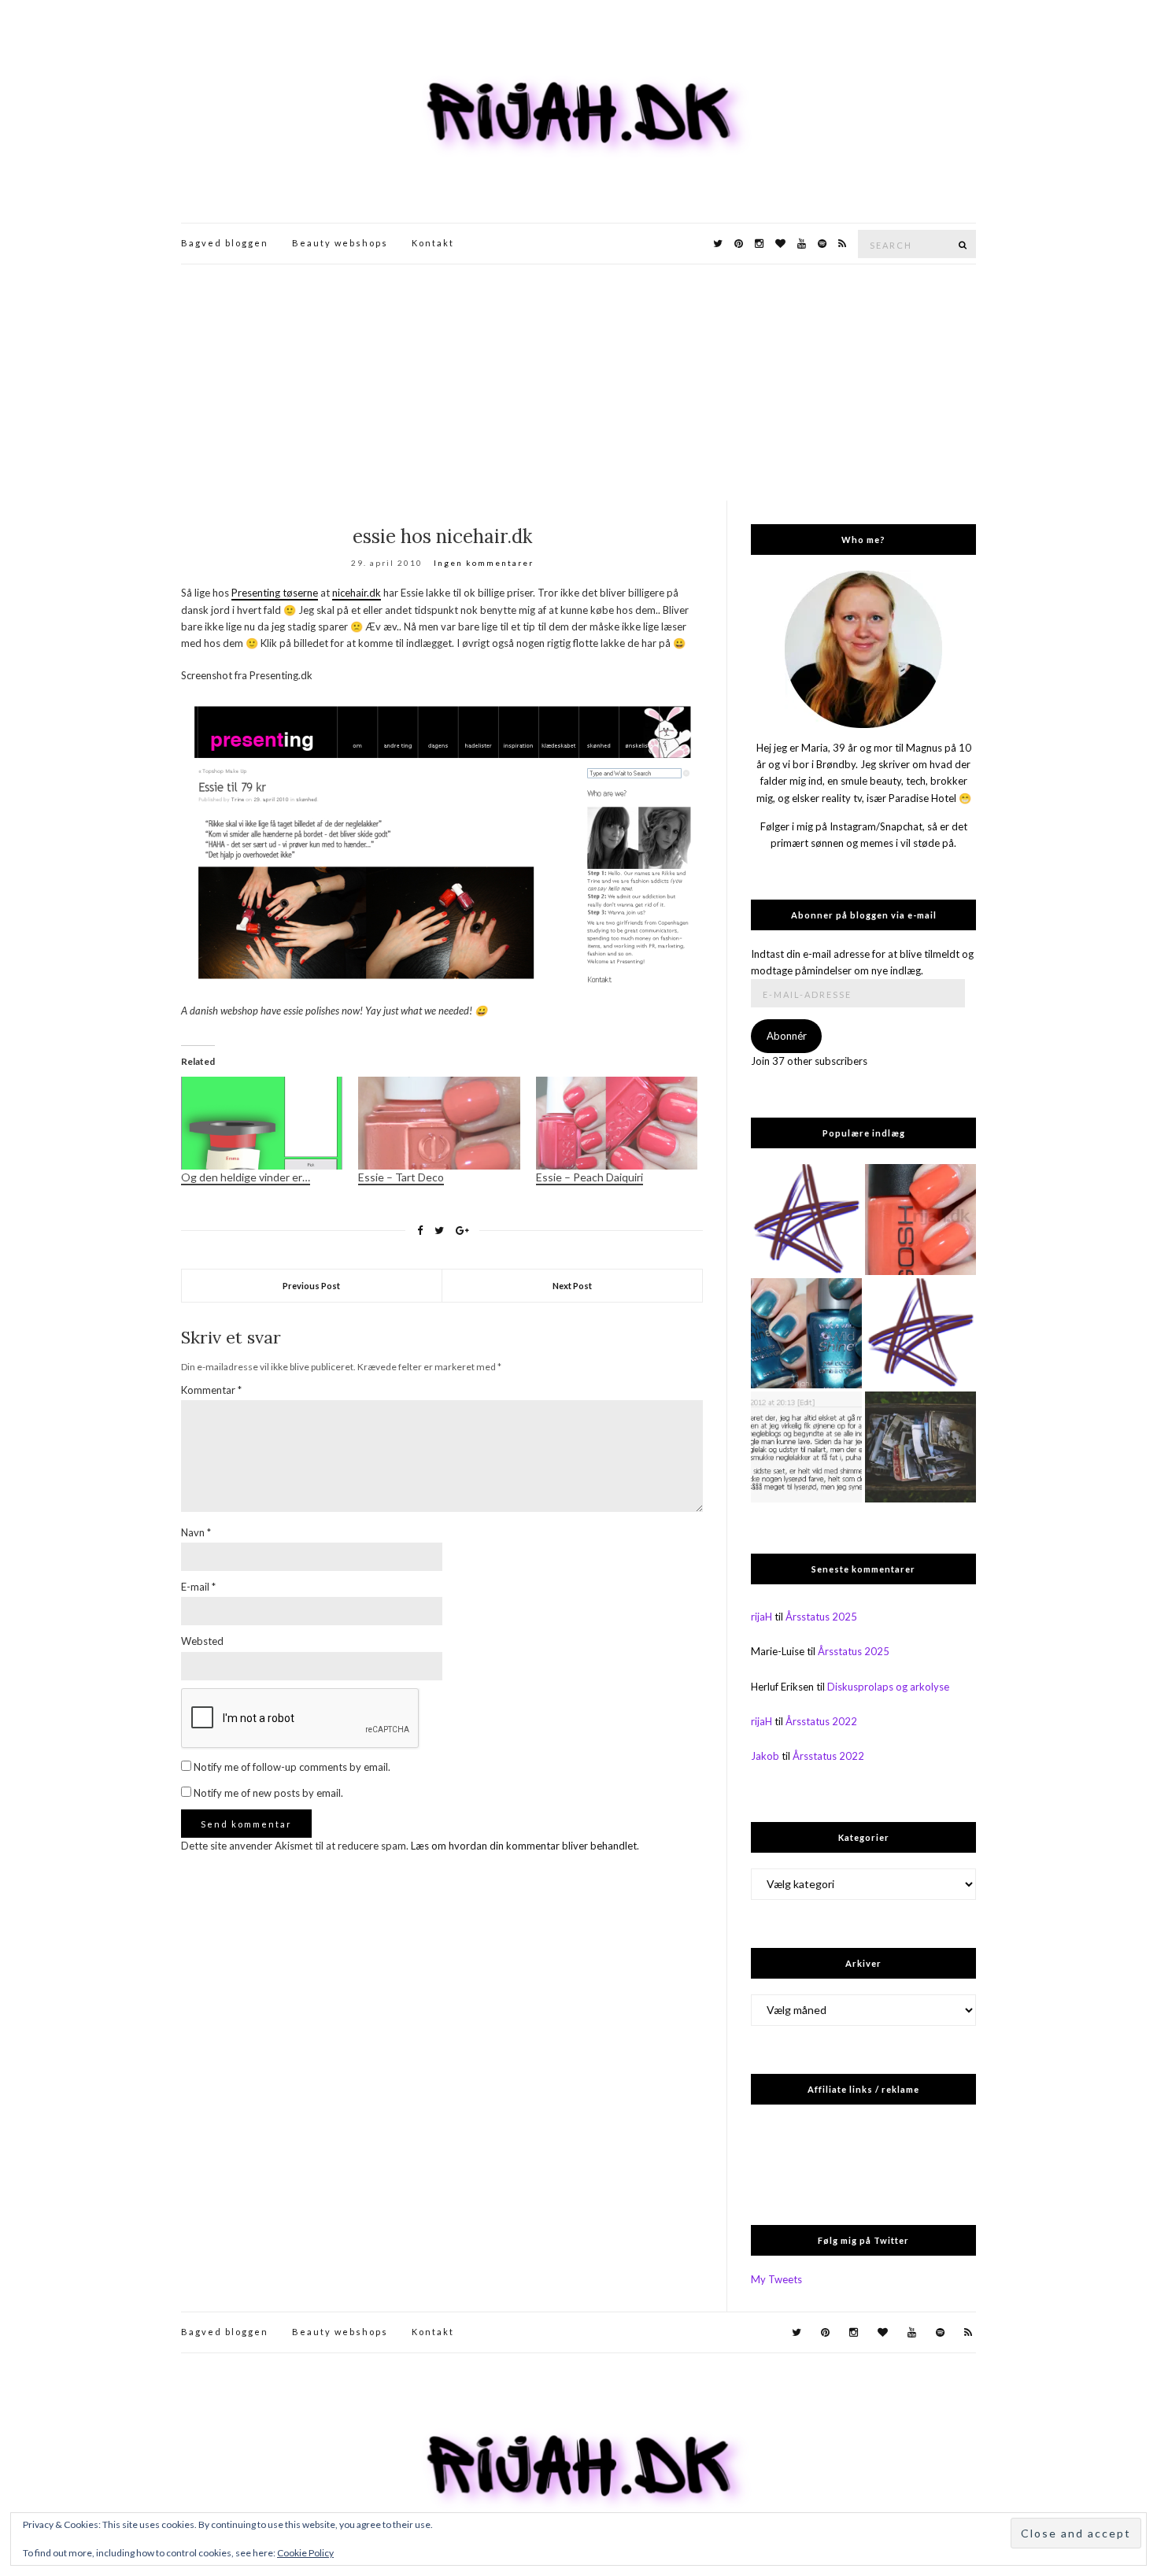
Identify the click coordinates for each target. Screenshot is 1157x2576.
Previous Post (311, 1286)
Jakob (765, 1756)
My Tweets (776, 2279)
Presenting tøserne (275, 593)
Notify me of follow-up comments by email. (292, 1767)
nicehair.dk (357, 593)
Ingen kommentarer (484, 563)
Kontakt (433, 243)
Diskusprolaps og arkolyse (888, 1687)
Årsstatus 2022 (821, 1721)
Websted (202, 1641)
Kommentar (211, 1390)
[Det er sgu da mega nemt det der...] (920, 1447)
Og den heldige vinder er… (246, 1177)
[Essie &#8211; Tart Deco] (439, 1123)
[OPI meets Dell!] (920, 1334)
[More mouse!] (806, 1220)
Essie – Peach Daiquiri (590, 1177)
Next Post (572, 1286)
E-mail (198, 1587)
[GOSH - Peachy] (920, 1220)
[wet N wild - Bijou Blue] (806, 1334)
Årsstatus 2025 (821, 1617)
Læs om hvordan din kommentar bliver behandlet (524, 1846)
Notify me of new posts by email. (268, 1793)
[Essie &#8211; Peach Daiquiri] (617, 1123)
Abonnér (787, 1036)
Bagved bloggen (225, 243)
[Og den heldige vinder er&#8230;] (262, 1123)
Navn (196, 1532)
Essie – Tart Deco (401, 1177)
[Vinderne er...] (806, 1447)
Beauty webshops (340, 243)
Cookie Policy (305, 2553)
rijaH (761, 1617)
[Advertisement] (578, 383)
